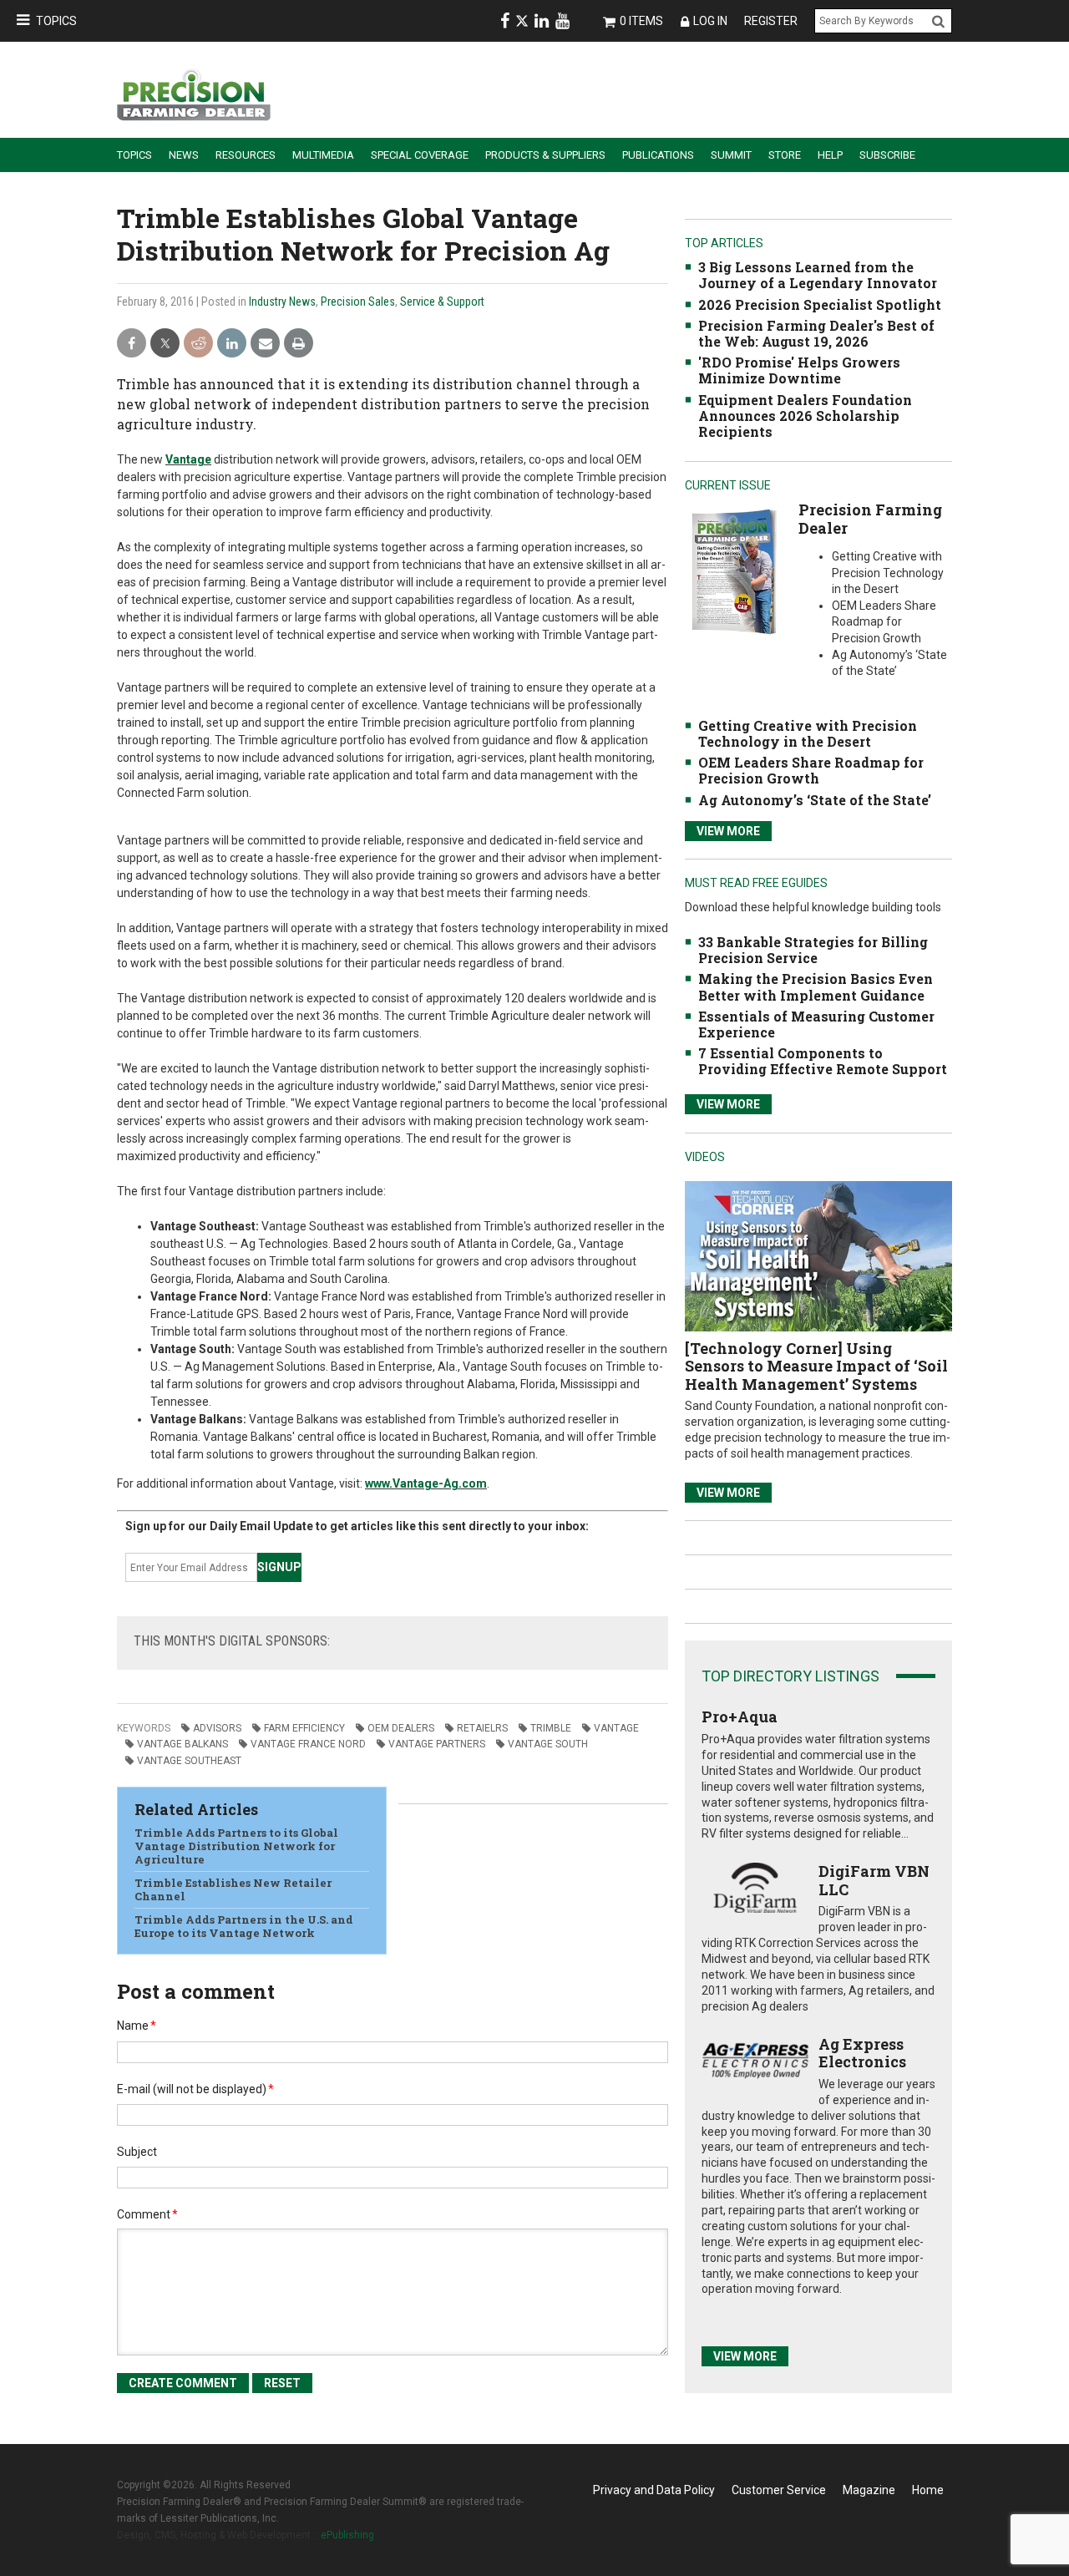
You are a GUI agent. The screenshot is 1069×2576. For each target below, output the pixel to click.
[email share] (265, 344)
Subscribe (887, 155)
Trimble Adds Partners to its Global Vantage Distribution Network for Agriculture (236, 1846)
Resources (246, 155)
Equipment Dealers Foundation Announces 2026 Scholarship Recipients (805, 416)
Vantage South (548, 1744)
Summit (731, 155)
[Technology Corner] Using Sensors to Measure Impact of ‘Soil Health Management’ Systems (816, 1366)
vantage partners (437, 1744)
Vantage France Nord (308, 1744)
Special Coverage (420, 155)
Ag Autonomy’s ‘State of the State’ (815, 800)
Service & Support (442, 302)
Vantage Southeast (189, 1761)
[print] (299, 344)
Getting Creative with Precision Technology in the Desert (808, 733)
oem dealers (401, 1728)
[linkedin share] (232, 344)
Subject (137, 2152)
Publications (658, 155)
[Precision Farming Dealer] (734, 571)
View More (728, 831)
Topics (56, 21)
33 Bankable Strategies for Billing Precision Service (813, 950)
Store (785, 155)
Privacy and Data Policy (654, 2490)
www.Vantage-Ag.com (426, 1483)
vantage (616, 1728)
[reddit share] (198, 344)
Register (771, 21)
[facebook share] (132, 344)
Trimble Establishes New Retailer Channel (233, 1889)
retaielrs (482, 1728)
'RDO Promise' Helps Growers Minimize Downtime (799, 370)
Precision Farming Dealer (870, 519)
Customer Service (779, 2490)
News (184, 155)
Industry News (282, 302)
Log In (710, 21)
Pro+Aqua (740, 1716)
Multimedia (323, 155)
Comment (147, 2214)
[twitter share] (165, 344)
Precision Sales (358, 302)
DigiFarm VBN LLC (874, 1880)
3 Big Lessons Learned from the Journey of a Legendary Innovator (818, 275)
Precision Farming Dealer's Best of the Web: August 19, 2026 (816, 333)
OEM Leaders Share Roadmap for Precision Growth (811, 770)
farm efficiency (304, 1728)
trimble (551, 1728)
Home (928, 2490)
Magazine (869, 2490)
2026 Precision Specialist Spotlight (820, 304)
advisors (217, 1728)
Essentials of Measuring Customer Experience (816, 1024)
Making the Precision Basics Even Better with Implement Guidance (816, 986)
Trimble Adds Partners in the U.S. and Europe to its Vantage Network (244, 1926)
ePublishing (347, 2535)
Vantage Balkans (182, 1744)
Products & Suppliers (545, 155)
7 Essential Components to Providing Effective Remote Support (823, 1061)
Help (830, 155)
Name (137, 2026)
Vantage (188, 459)
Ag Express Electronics (862, 2053)
